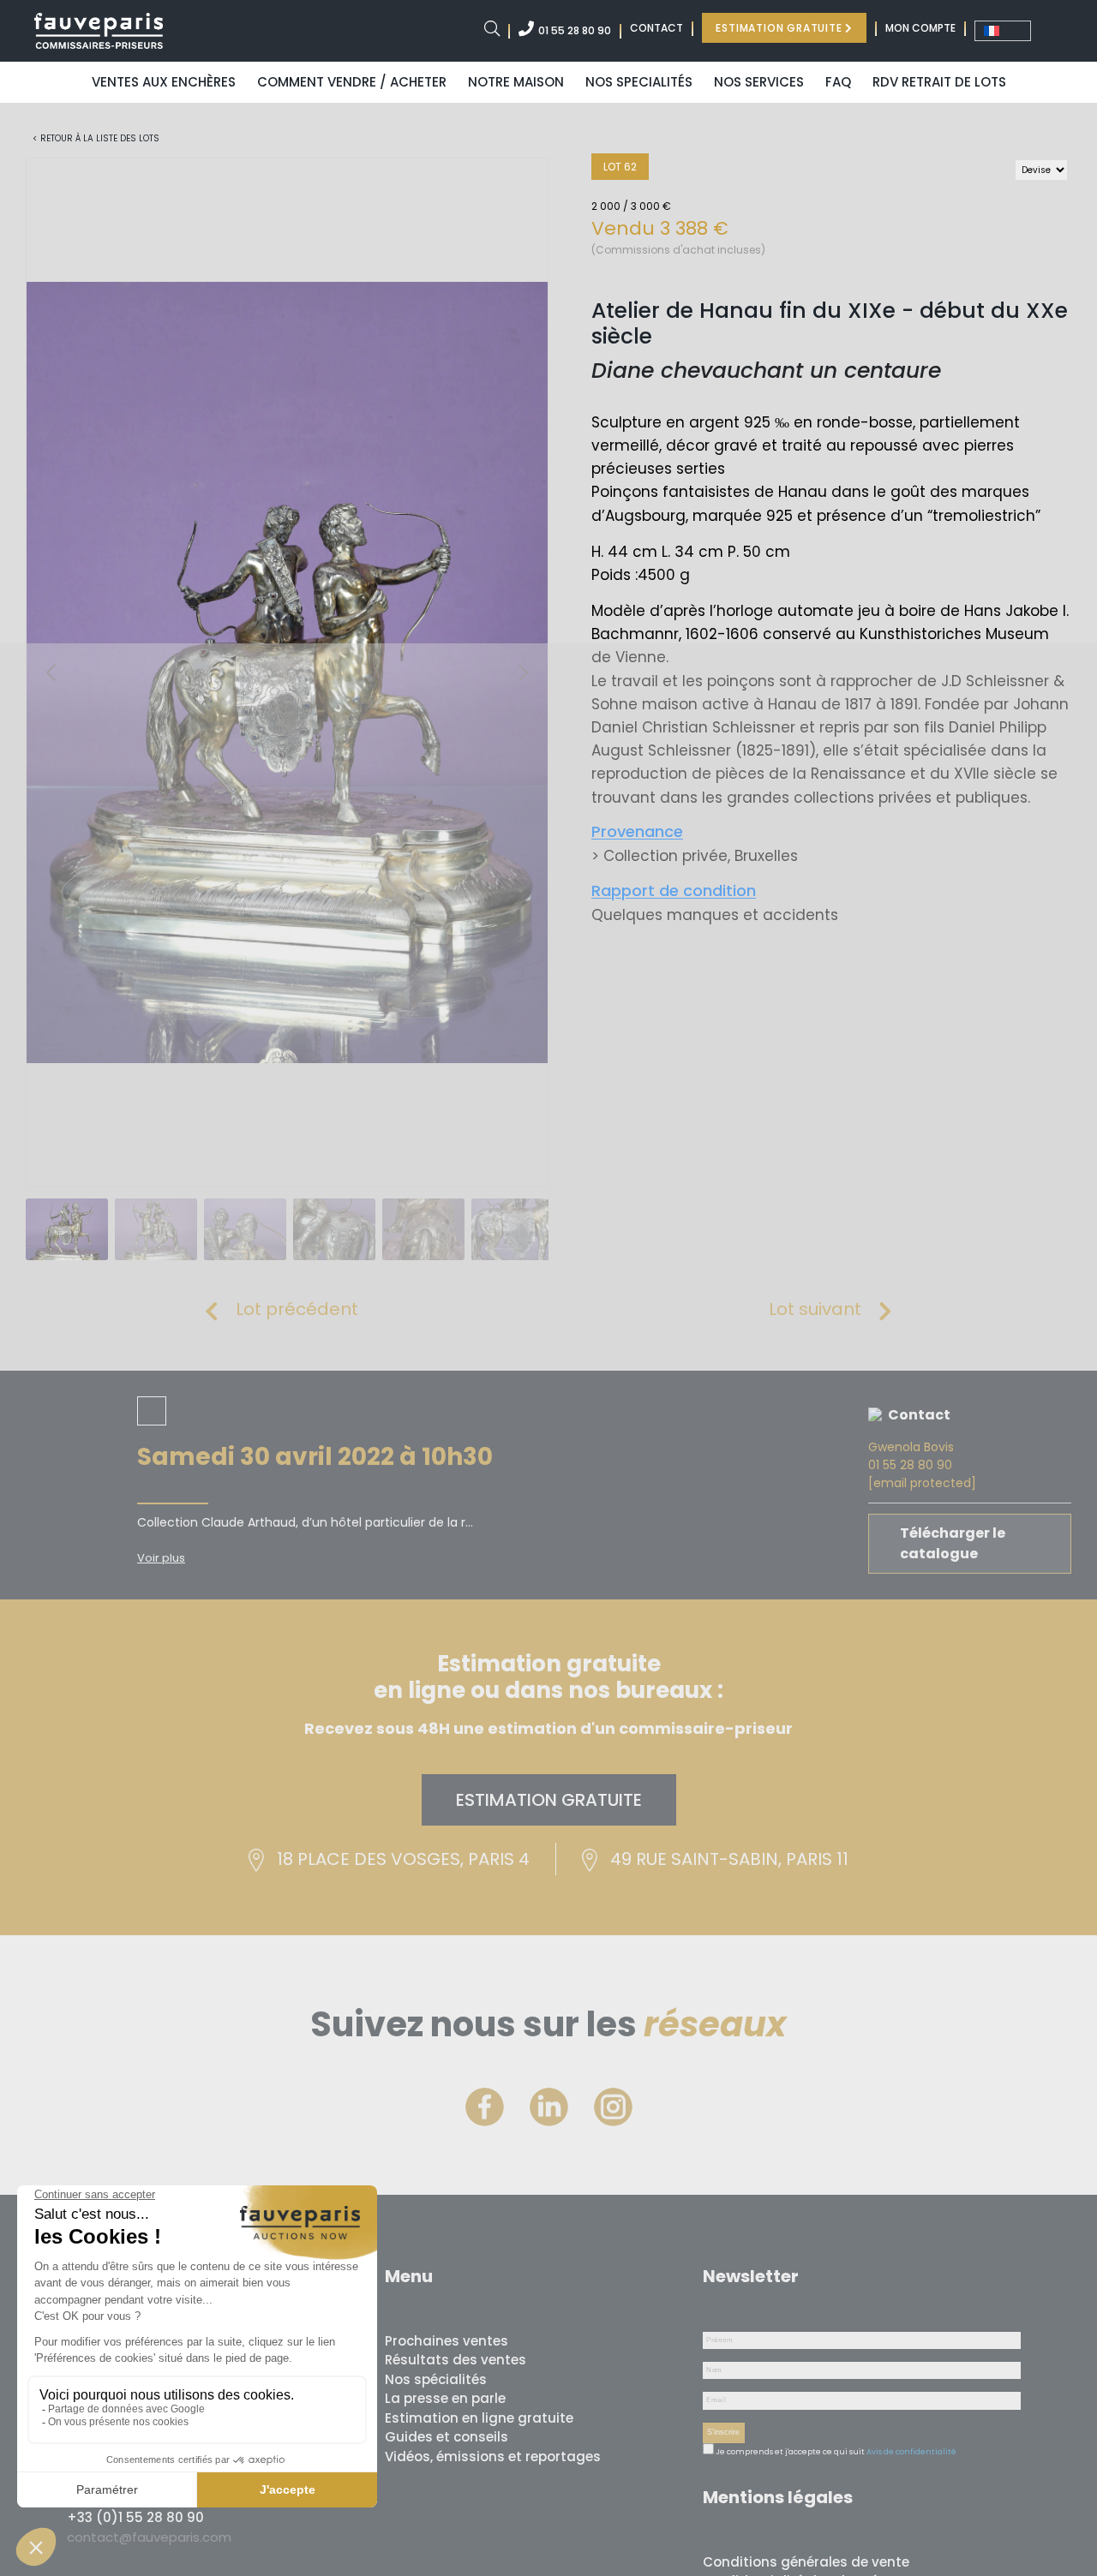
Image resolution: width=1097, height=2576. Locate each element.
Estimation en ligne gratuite (479, 2418)
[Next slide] (522, 672)
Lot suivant (815, 1309)
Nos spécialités (436, 2379)
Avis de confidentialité (911, 2452)
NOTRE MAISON (516, 82)
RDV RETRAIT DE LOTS (939, 82)
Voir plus (161, 1558)
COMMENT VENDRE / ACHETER (352, 82)
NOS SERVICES (759, 82)
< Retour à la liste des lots (96, 138)
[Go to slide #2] (156, 1229)
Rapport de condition (674, 891)
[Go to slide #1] (67, 1229)
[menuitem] (1003, 31)
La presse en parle (445, 2398)
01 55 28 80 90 (575, 30)
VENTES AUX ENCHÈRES (164, 82)
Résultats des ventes (456, 2360)
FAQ (838, 82)
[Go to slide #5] (423, 1229)
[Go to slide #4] (334, 1229)
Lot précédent (297, 1309)
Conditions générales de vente (806, 2562)
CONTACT (656, 28)
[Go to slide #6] (513, 1229)
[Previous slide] (52, 672)
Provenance (637, 831)
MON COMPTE (920, 28)
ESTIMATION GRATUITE (780, 28)
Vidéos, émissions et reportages (493, 2456)
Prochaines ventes (447, 2341)
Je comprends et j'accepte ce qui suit (789, 2452)
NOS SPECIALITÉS (639, 82)
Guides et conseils (447, 2437)
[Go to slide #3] (245, 1229)
